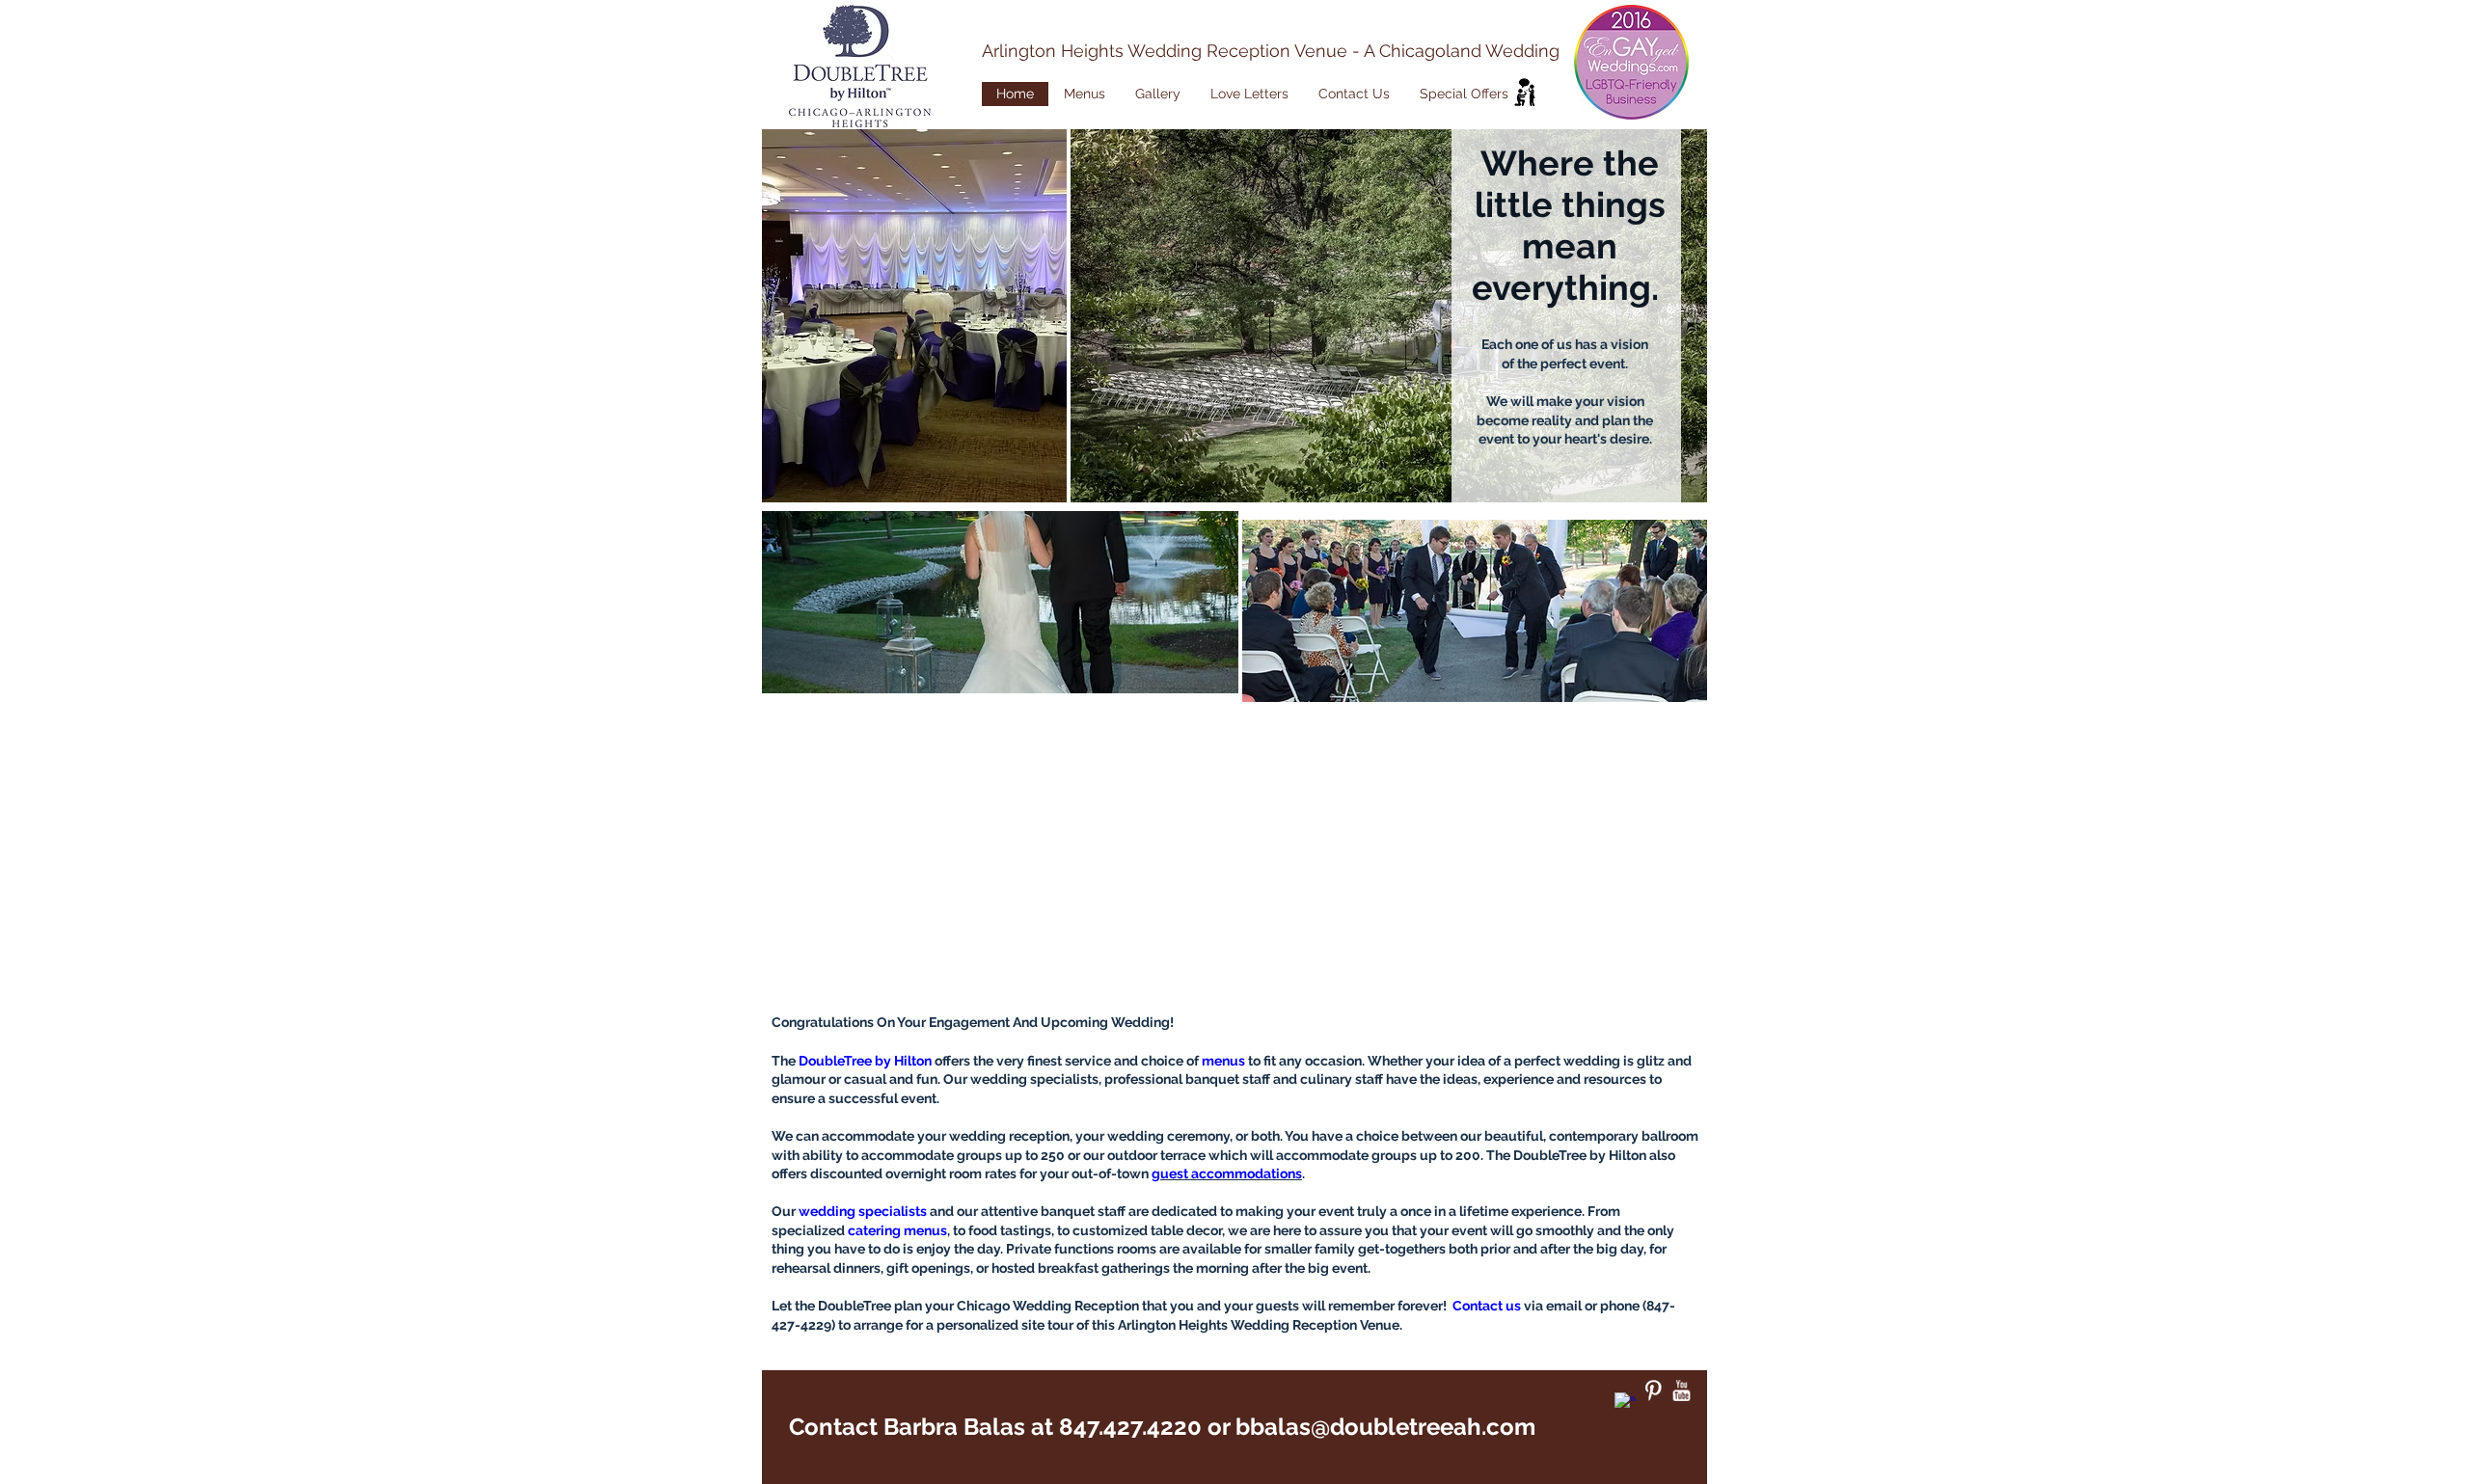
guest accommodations (1227, 1174)
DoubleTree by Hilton (865, 1061)
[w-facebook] (1625, 1403)
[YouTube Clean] (1681, 1390)
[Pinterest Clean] (1653, 1390)
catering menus (897, 1230)
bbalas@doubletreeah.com (1385, 1427)
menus (1223, 1061)
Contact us (1487, 1306)
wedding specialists (863, 1211)
